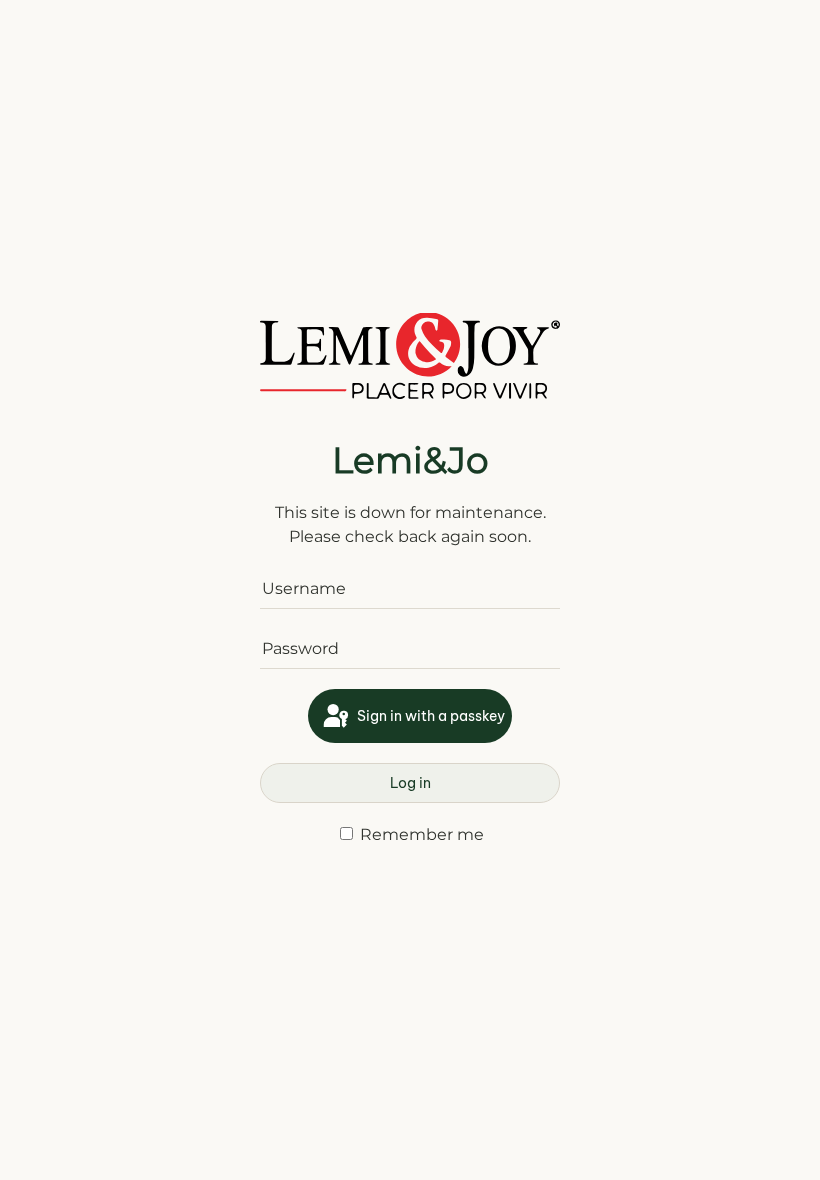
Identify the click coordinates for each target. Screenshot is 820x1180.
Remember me (420, 834)
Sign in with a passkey (429, 716)
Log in (410, 783)
